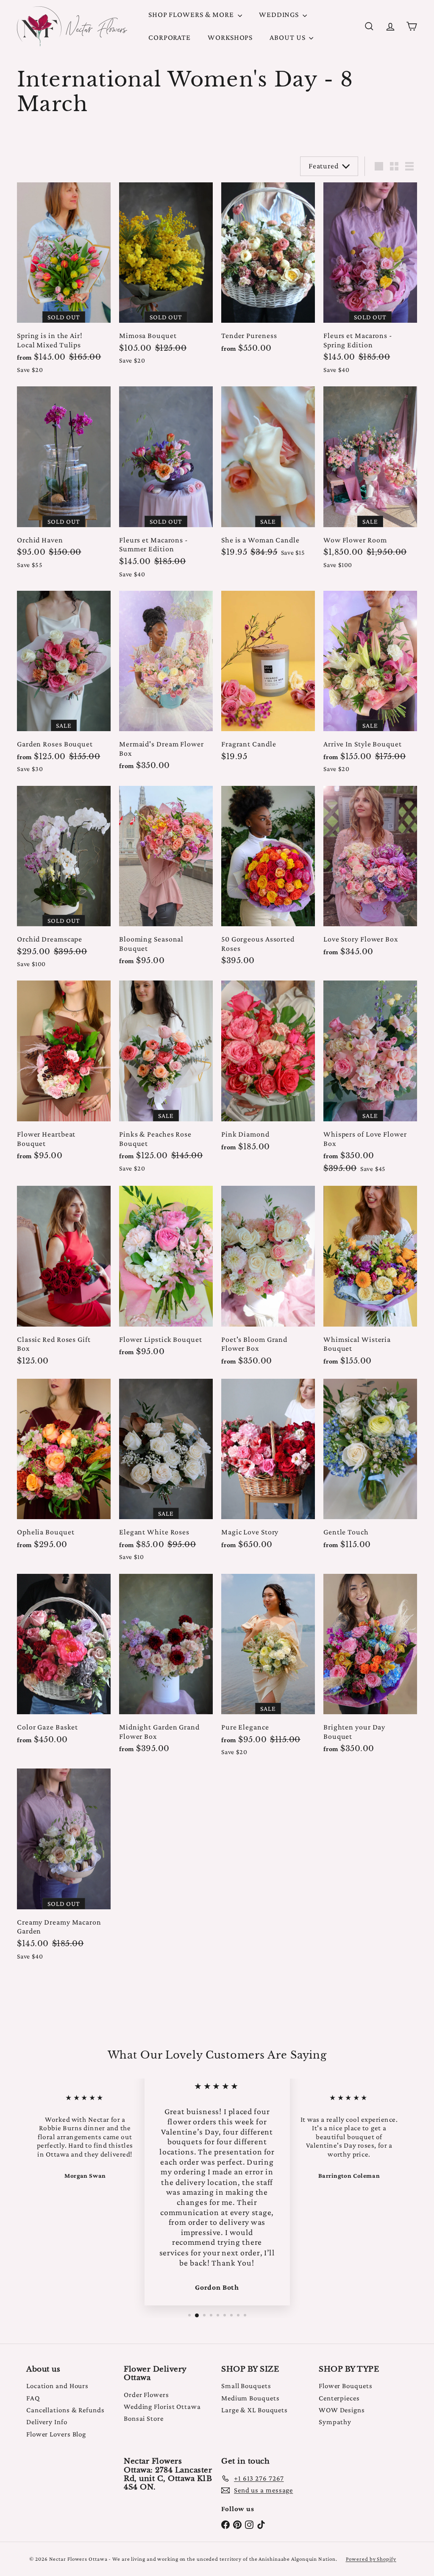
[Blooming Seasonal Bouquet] (166, 880)
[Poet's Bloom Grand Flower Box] (268, 1280)
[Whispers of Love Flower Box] (370, 1081)
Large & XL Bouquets (255, 2410)
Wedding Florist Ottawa (162, 2407)
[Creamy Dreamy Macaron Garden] (64, 1868)
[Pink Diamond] (268, 1070)
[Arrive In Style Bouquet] (370, 686)
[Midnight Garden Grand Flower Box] (166, 1668)
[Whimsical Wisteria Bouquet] (370, 1280)
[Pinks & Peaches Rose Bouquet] (166, 1080)
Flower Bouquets (346, 2386)
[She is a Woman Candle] (268, 476)
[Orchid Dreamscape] (64, 881)
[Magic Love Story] (268, 1468)
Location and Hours (57, 2386)
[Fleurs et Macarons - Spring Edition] (370, 282)
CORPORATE (170, 37)
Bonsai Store (144, 2418)
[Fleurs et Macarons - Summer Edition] (166, 486)
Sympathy (335, 2422)
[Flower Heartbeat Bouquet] (64, 1075)
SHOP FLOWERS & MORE (192, 14)
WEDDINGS (280, 14)
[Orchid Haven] (64, 482)
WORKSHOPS (230, 37)
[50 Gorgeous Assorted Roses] (268, 880)
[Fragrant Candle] (268, 680)
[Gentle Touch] (370, 1468)
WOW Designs (342, 2410)
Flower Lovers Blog (56, 2434)
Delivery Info (47, 2422)
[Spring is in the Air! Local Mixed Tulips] (64, 282)
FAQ (33, 2398)
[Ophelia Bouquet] (64, 1468)
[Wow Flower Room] (370, 482)
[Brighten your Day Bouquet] (370, 1668)
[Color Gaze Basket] (64, 1664)
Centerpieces (339, 2398)
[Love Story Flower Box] (370, 876)
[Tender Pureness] (268, 272)
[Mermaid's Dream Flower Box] (166, 685)
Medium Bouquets (250, 2398)
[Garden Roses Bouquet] (64, 686)
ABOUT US (288, 37)
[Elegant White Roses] (166, 1474)
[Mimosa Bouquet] (166, 278)
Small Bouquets (246, 2386)
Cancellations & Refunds (65, 2410)
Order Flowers (146, 2395)
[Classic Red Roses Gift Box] (64, 1280)
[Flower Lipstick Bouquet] (166, 1275)
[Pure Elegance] (268, 1669)
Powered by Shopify (371, 2559)
